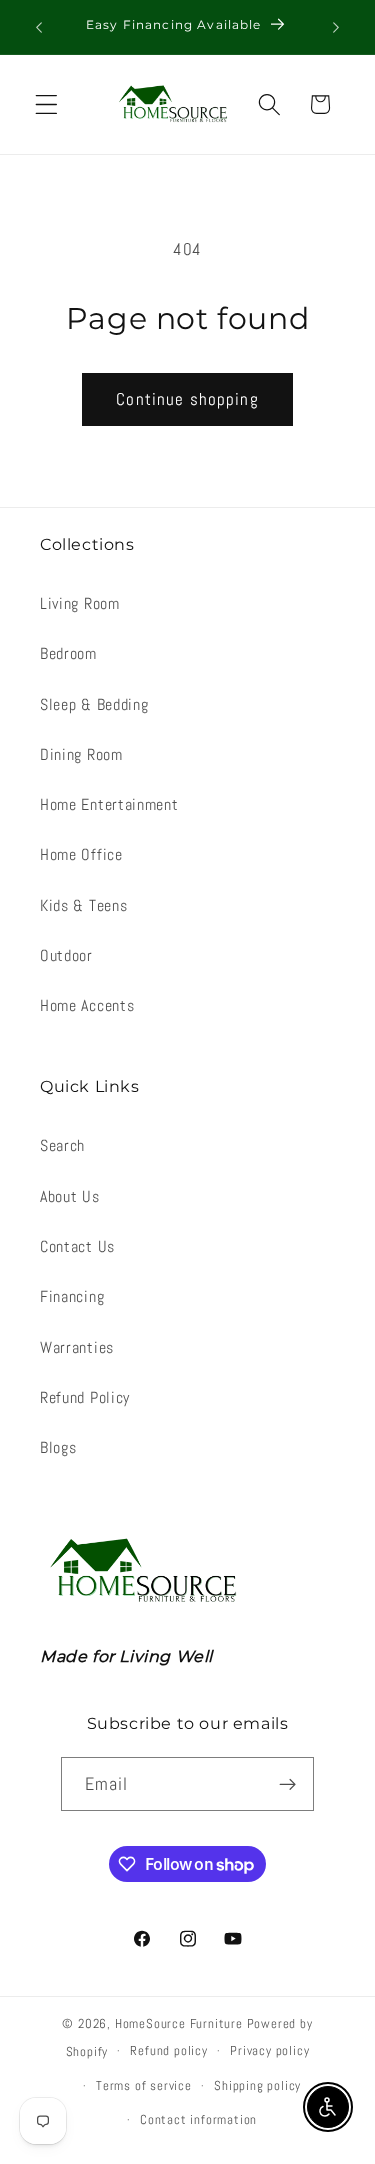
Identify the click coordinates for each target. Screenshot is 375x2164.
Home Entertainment (109, 804)
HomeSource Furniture (179, 2024)
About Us (70, 1196)
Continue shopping (187, 399)
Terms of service (144, 2086)
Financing (72, 1296)
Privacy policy (269, 2051)
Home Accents (87, 1005)
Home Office (81, 854)
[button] (46, 104)
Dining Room (81, 754)
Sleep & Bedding (94, 704)
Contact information (198, 2120)
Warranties (77, 1347)
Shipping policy (257, 2086)
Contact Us (77, 1246)
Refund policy (168, 2051)
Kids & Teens (83, 905)
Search (62, 1145)
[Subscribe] (288, 1784)
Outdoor (66, 955)
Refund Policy (85, 1397)
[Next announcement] (336, 27)
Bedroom (68, 653)
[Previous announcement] (39, 27)
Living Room (80, 603)
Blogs (58, 1447)
